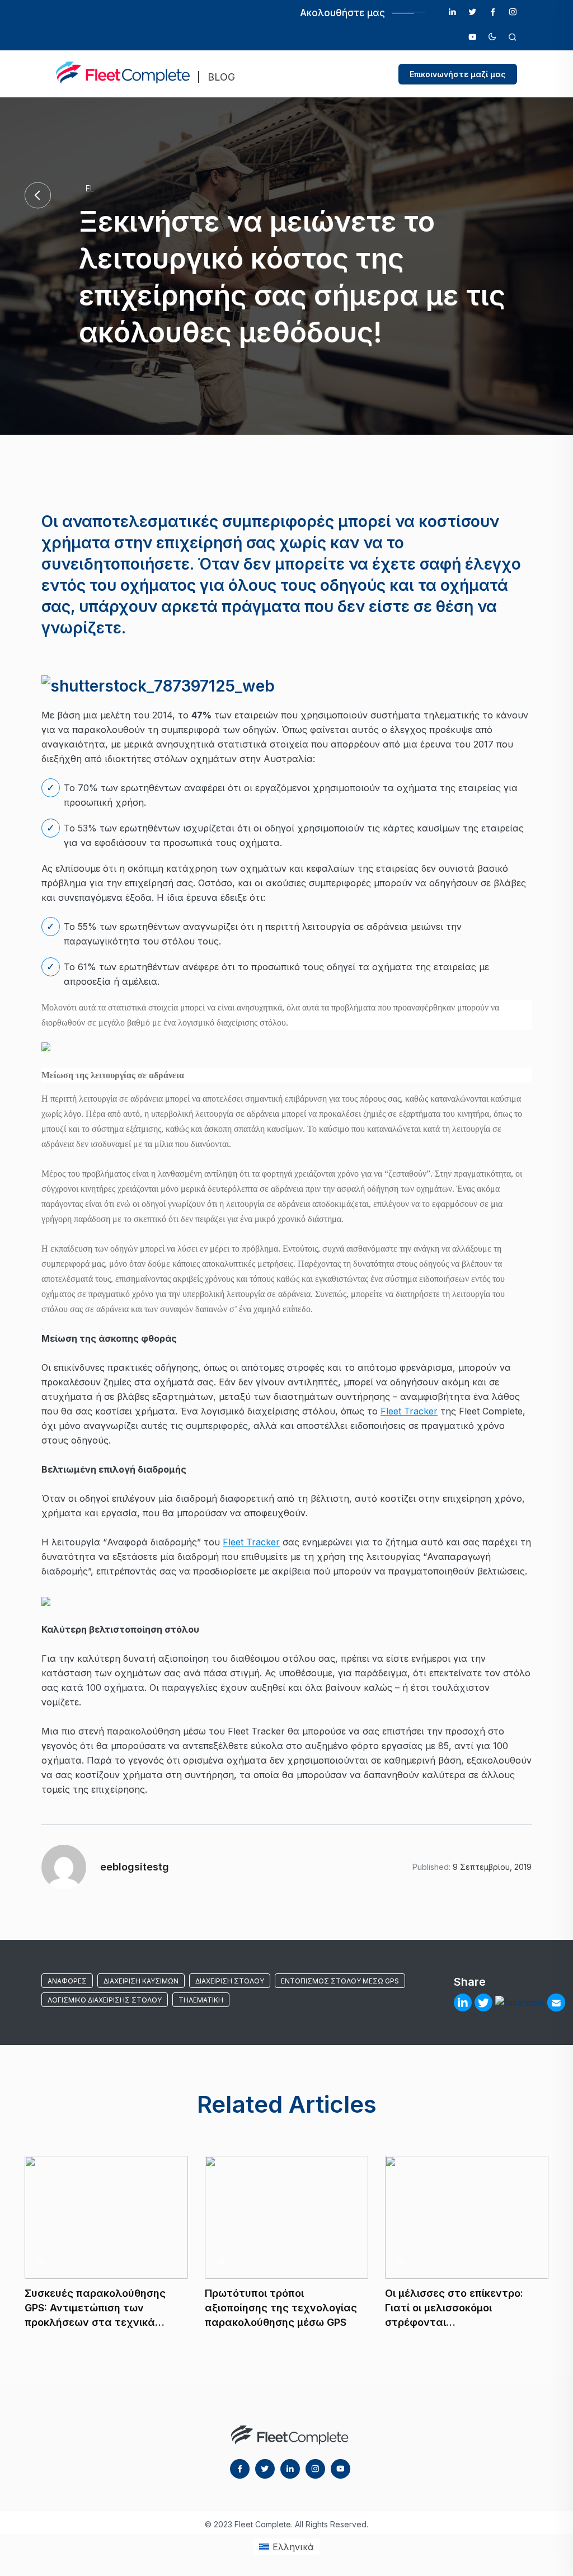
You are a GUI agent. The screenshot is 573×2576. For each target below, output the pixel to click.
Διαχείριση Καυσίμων (141, 1981)
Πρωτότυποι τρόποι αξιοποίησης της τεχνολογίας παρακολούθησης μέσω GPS (281, 2308)
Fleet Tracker (409, 1411)
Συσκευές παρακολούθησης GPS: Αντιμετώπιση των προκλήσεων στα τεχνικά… (95, 2308)
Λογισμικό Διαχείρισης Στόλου (105, 2000)
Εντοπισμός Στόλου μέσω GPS (340, 1981)
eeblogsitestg (135, 1867)
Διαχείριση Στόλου (230, 1981)
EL (90, 188)
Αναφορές (67, 1981)
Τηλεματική (201, 2000)
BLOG (221, 77)
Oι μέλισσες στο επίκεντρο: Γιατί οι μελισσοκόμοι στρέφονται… (454, 2308)
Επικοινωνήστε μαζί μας (458, 74)
